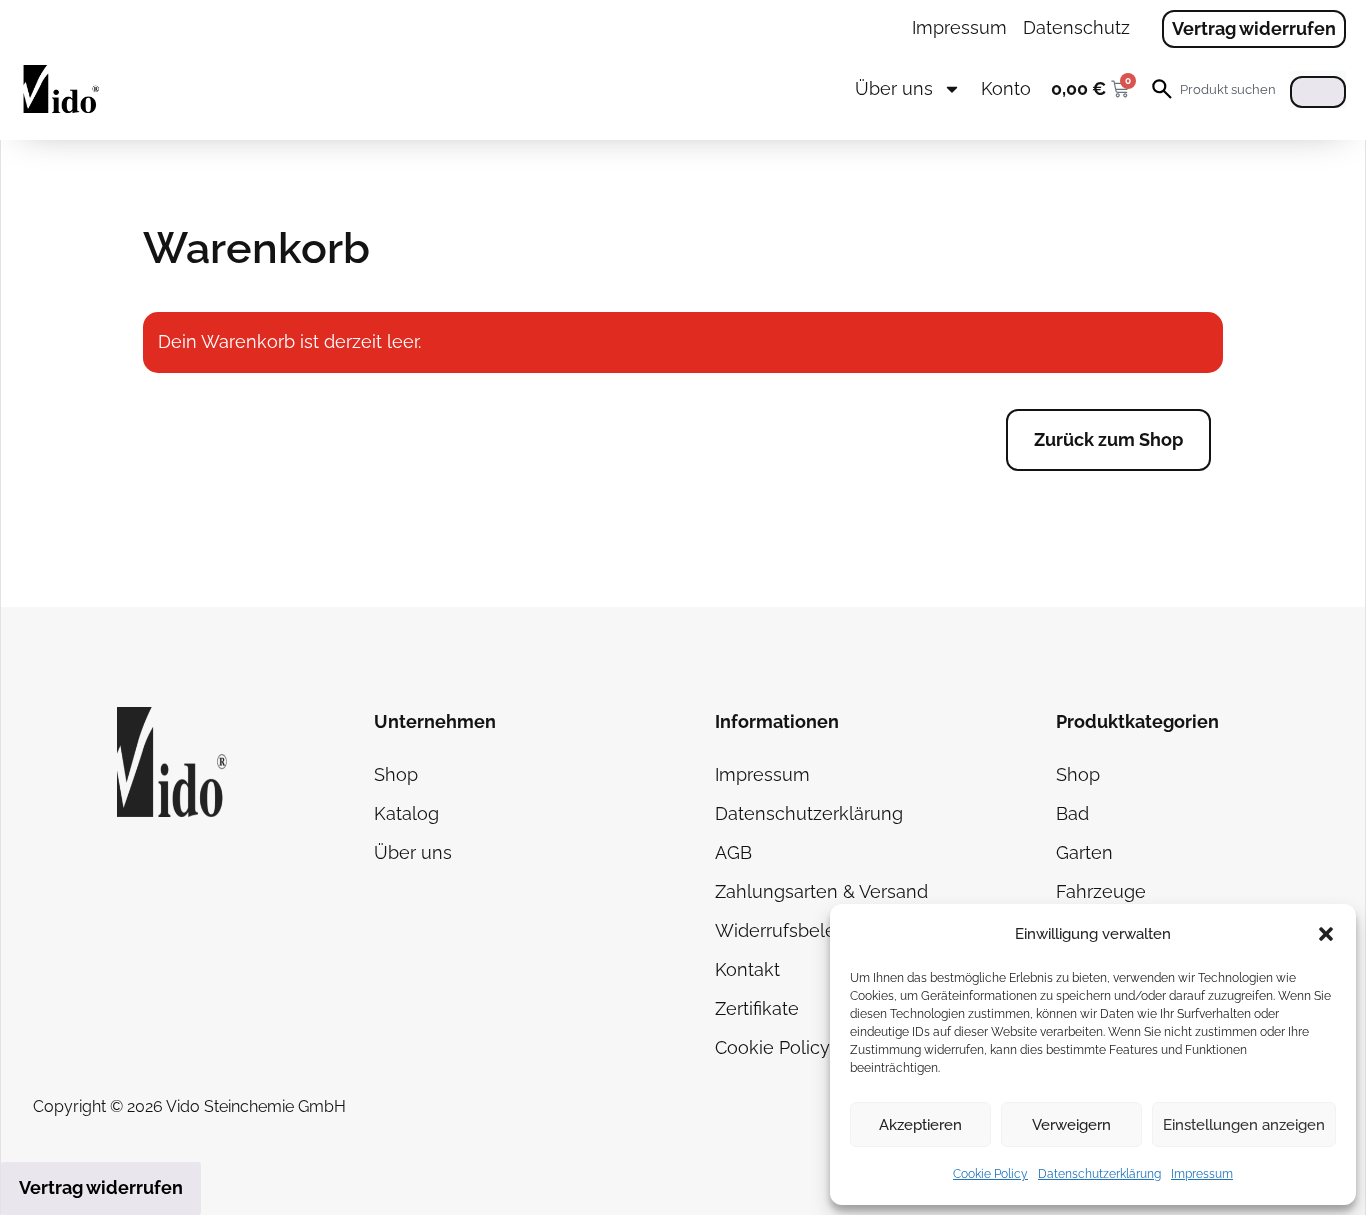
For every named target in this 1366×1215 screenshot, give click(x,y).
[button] (1326, 934)
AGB (733, 852)
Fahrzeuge (1101, 891)
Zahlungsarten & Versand (821, 891)
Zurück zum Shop (1108, 439)
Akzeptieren (920, 1125)
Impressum (1202, 1174)
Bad (1072, 813)
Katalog (406, 813)
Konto (1006, 88)
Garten (1084, 852)
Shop (396, 774)
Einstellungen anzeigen (1244, 1125)
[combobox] (1230, 89)
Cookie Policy (990, 1174)
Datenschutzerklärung (1099, 1174)
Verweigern (1071, 1125)
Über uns (894, 88)
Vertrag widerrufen (101, 1187)
